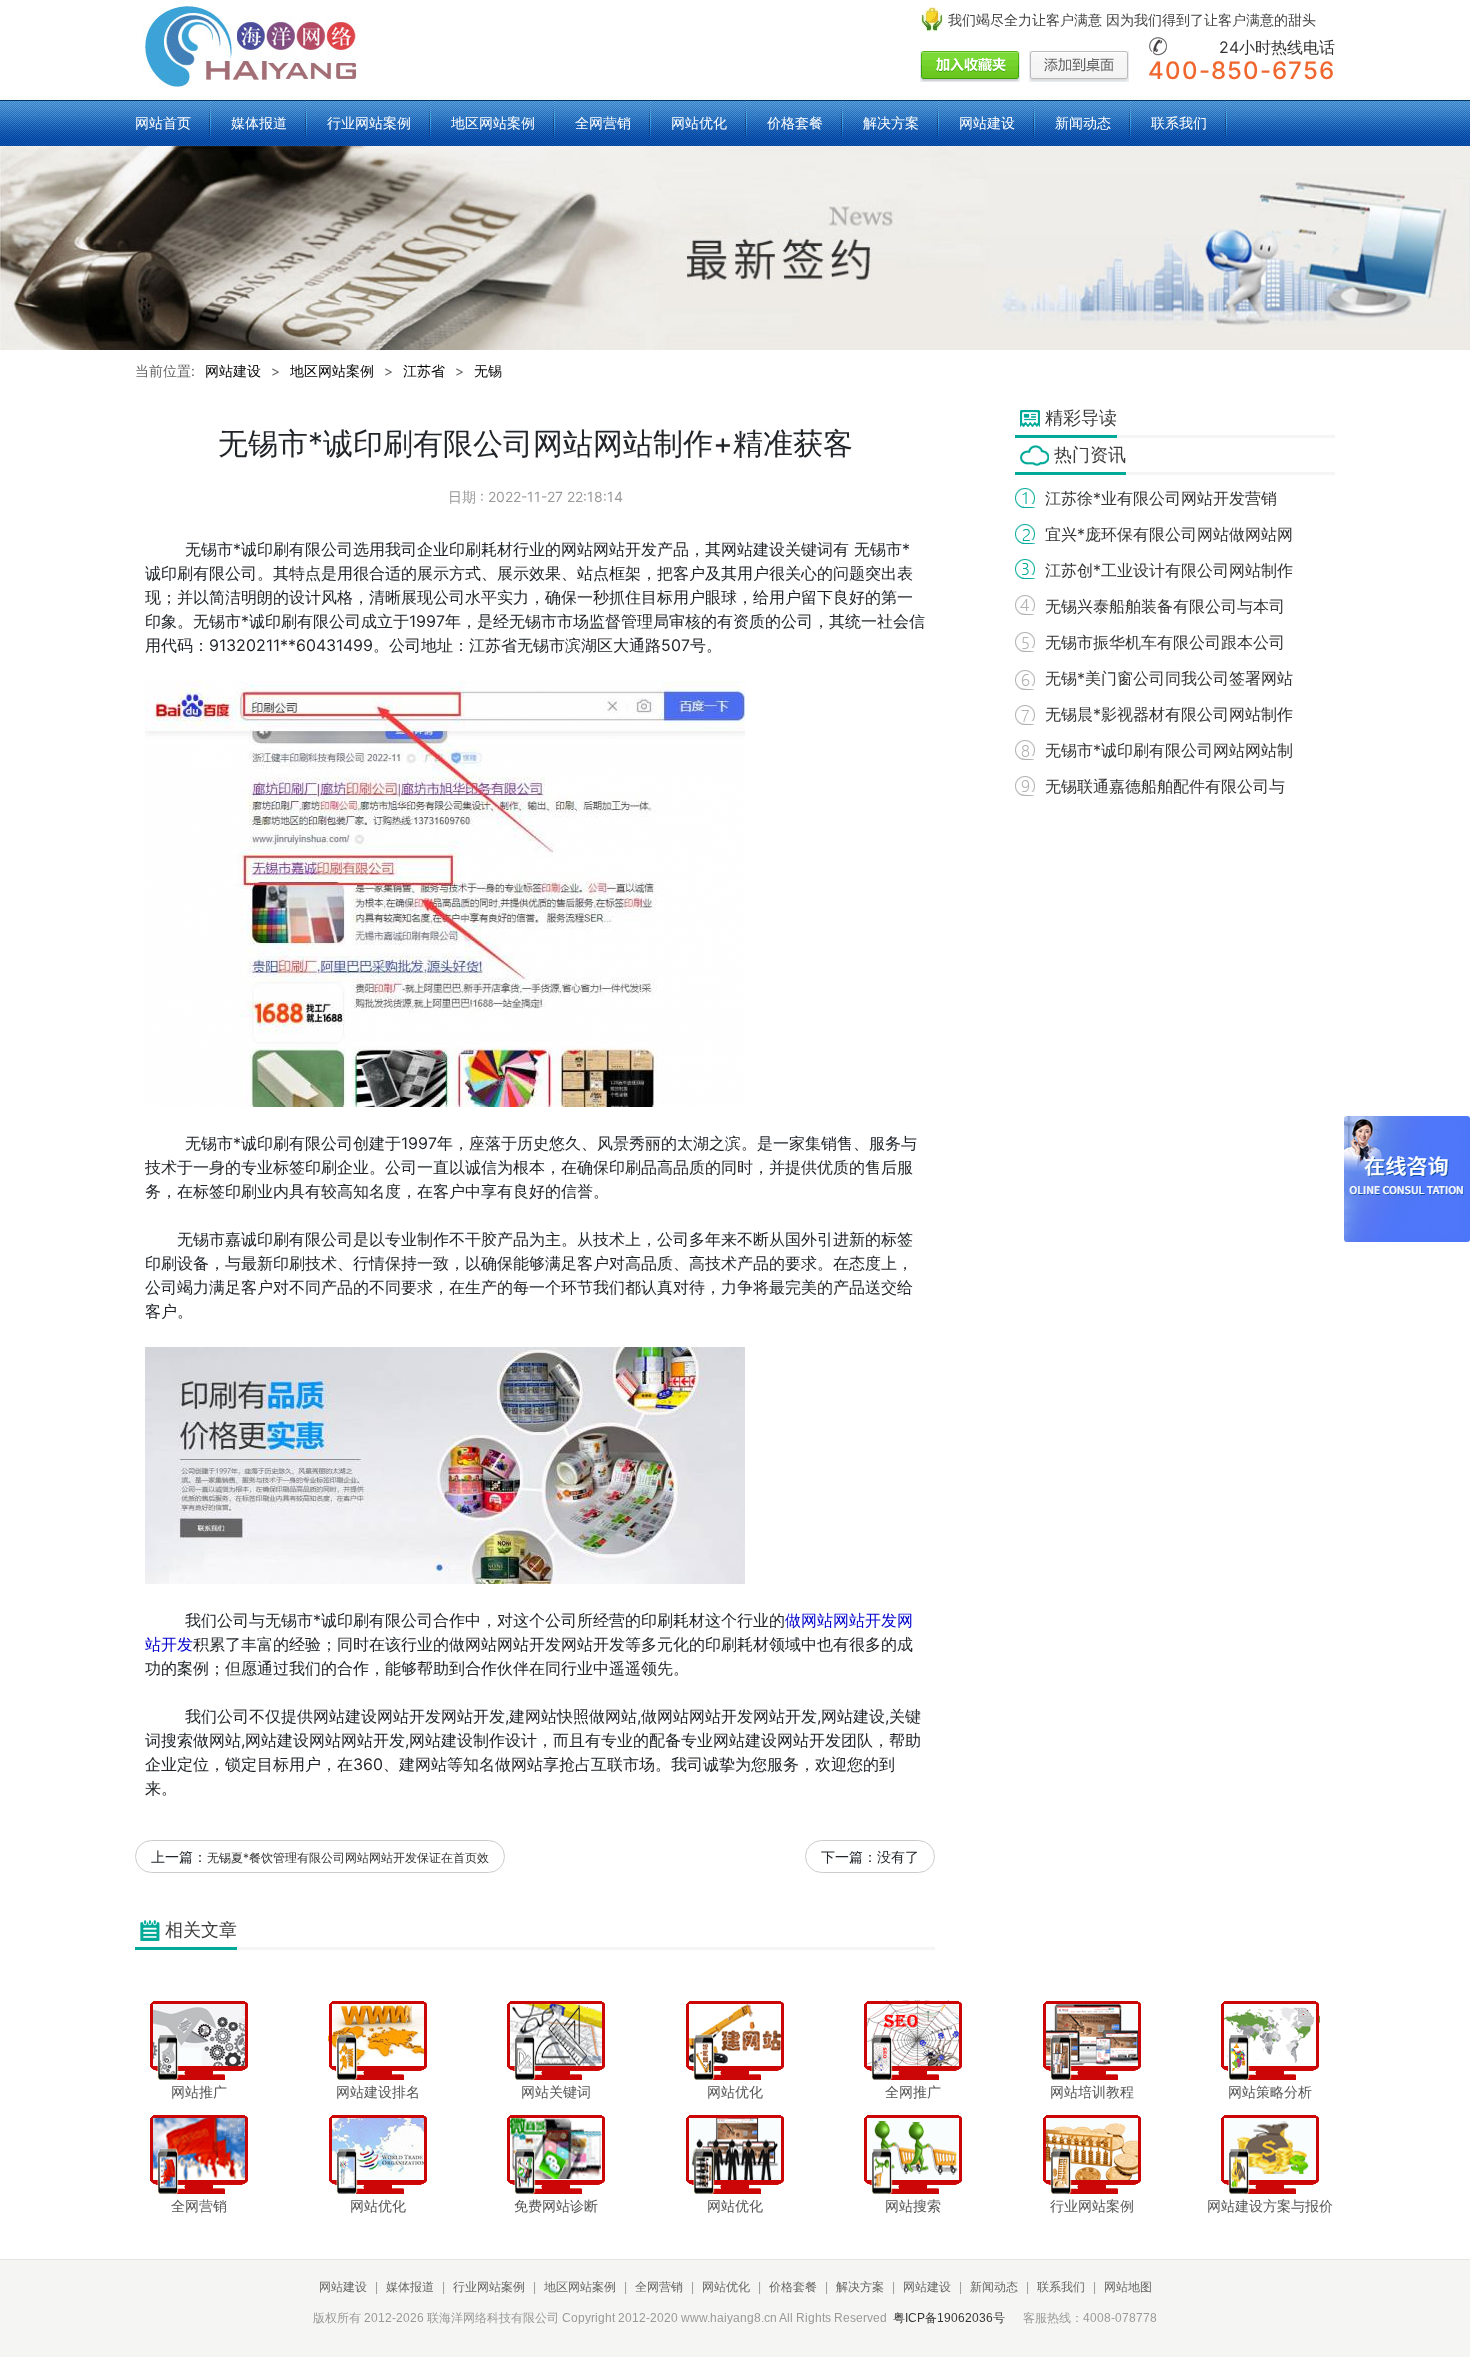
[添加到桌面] (1079, 67)
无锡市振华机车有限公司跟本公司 (1165, 642)
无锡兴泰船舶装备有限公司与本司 (1165, 606)
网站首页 (163, 122)
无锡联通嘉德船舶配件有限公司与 (1165, 786)
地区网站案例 (493, 122)
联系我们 (1179, 122)
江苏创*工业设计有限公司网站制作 (1169, 570)
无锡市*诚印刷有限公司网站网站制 (1169, 750)
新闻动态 (1083, 122)
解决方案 (891, 122)
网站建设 (987, 122)
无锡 (488, 370)
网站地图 (1128, 2287)
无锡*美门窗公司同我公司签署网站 (1169, 678)
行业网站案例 (369, 122)
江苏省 (424, 370)
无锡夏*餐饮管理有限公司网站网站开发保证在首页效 (348, 1857)
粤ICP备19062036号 (949, 2318)
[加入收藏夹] (970, 67)
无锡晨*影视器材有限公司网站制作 (1169, 714)
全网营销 (603, 122)
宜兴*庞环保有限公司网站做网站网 (1169, 534)
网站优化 (699, 122)
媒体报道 (259, 122)
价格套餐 (795, 122)
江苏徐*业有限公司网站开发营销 (1161, 498)
